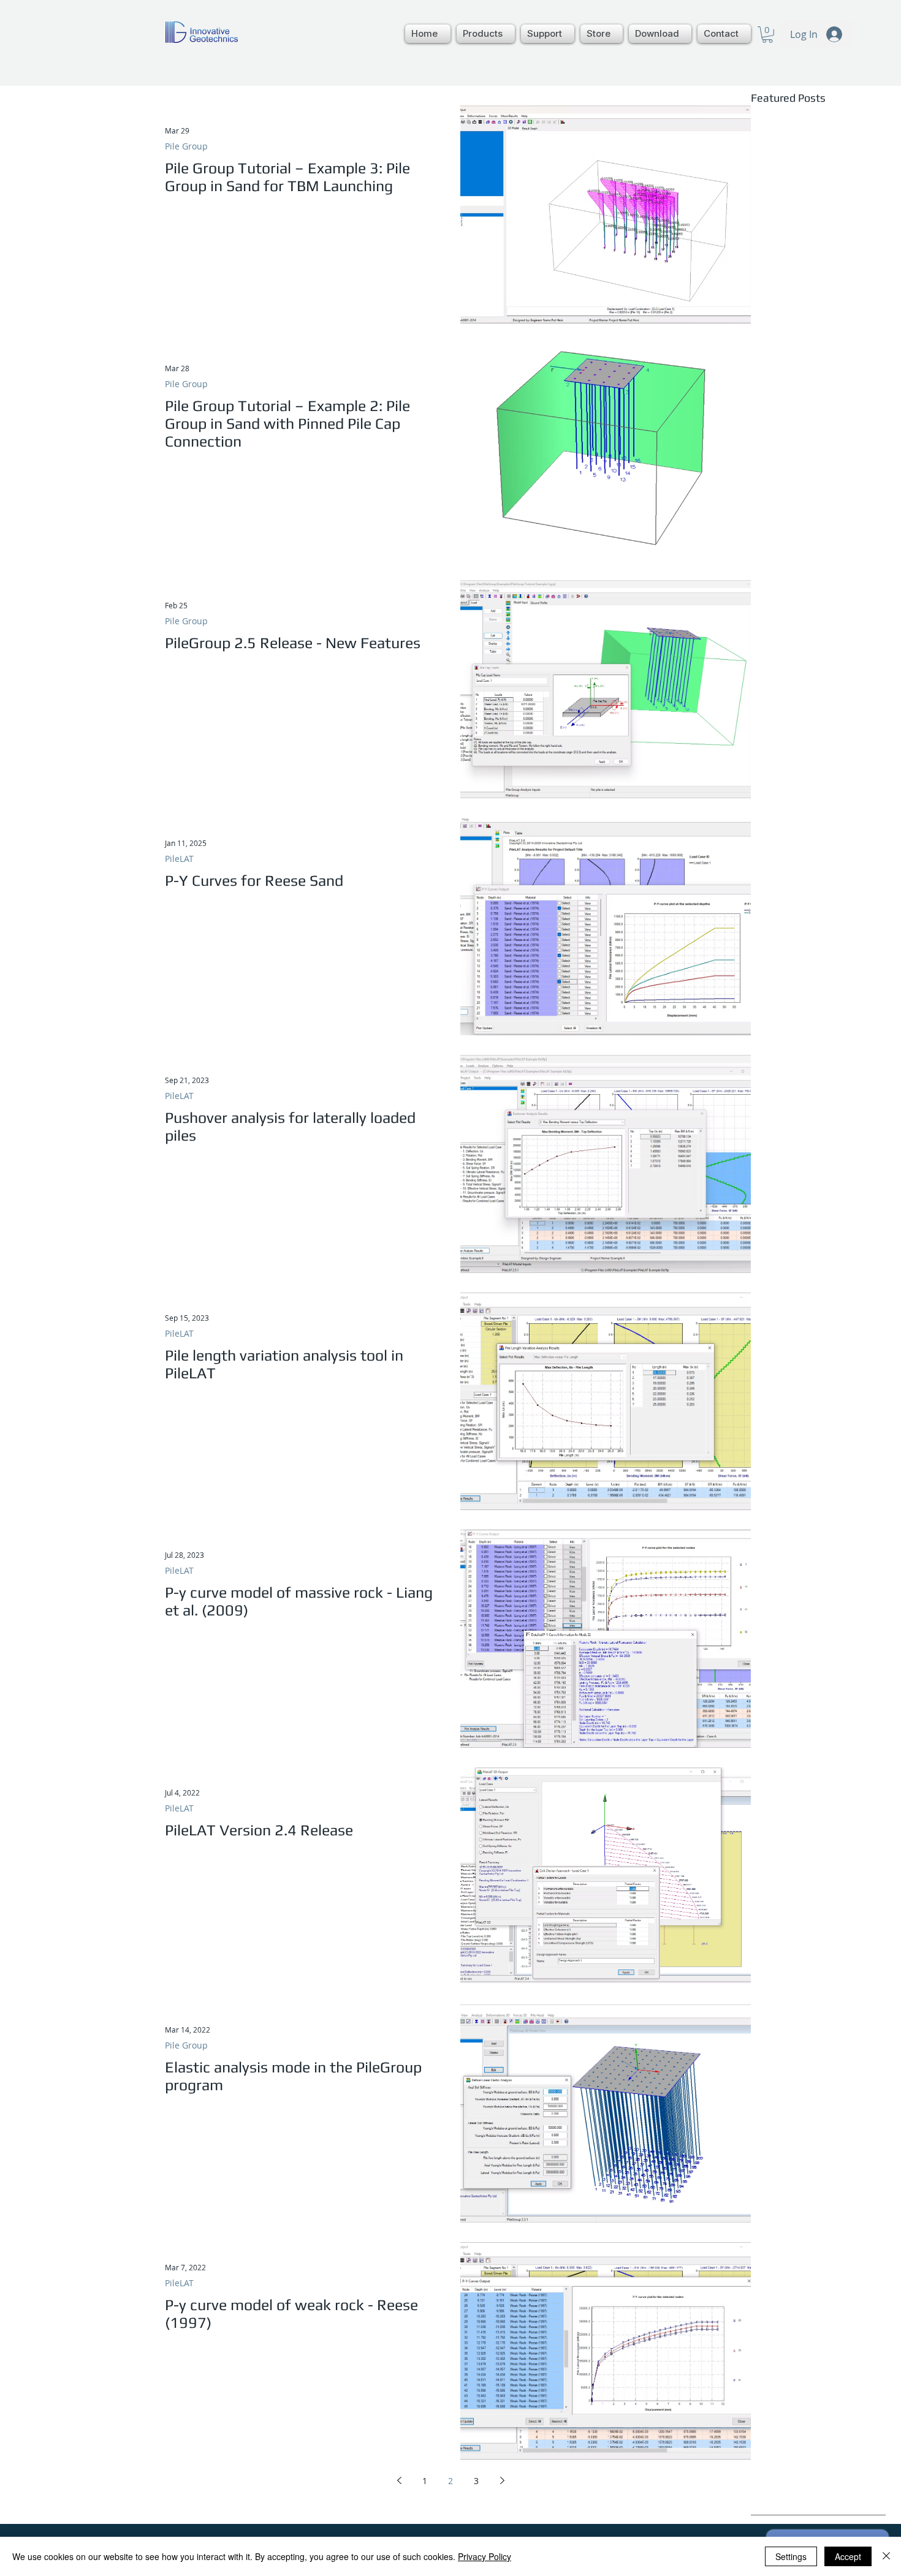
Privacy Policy (485, 2556)
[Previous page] (399, 2480)
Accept (848, 2556)
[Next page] (502, 2480)
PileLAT (179, 859)
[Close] (886, 2556)
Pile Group (186, 146)
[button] (486, 34)
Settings (791, 2556)
